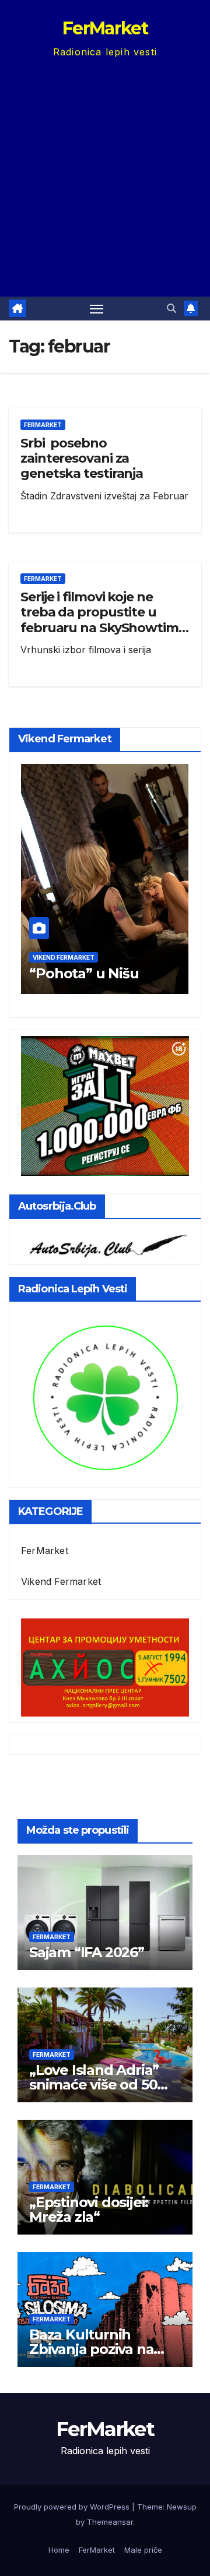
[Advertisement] (105, 171)
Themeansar (110, 2522)
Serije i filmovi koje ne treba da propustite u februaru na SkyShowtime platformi (103, 620)
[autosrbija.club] (105, 1243)
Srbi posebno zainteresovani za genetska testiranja (82, 459)
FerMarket (105, 28)
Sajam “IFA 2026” (87, 1952)
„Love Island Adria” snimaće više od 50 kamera (94, 2085)
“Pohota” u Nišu (84, 973)
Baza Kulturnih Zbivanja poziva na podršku (91, 2349)
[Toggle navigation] (97, 309)
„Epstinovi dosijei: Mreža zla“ (89, 2209)
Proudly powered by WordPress (73, 2507)
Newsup (182, 2507)
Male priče (143, 2550)
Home (59, 2550)
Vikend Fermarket (64, 957)
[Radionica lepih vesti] (105, 1396)
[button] (171, 308)
